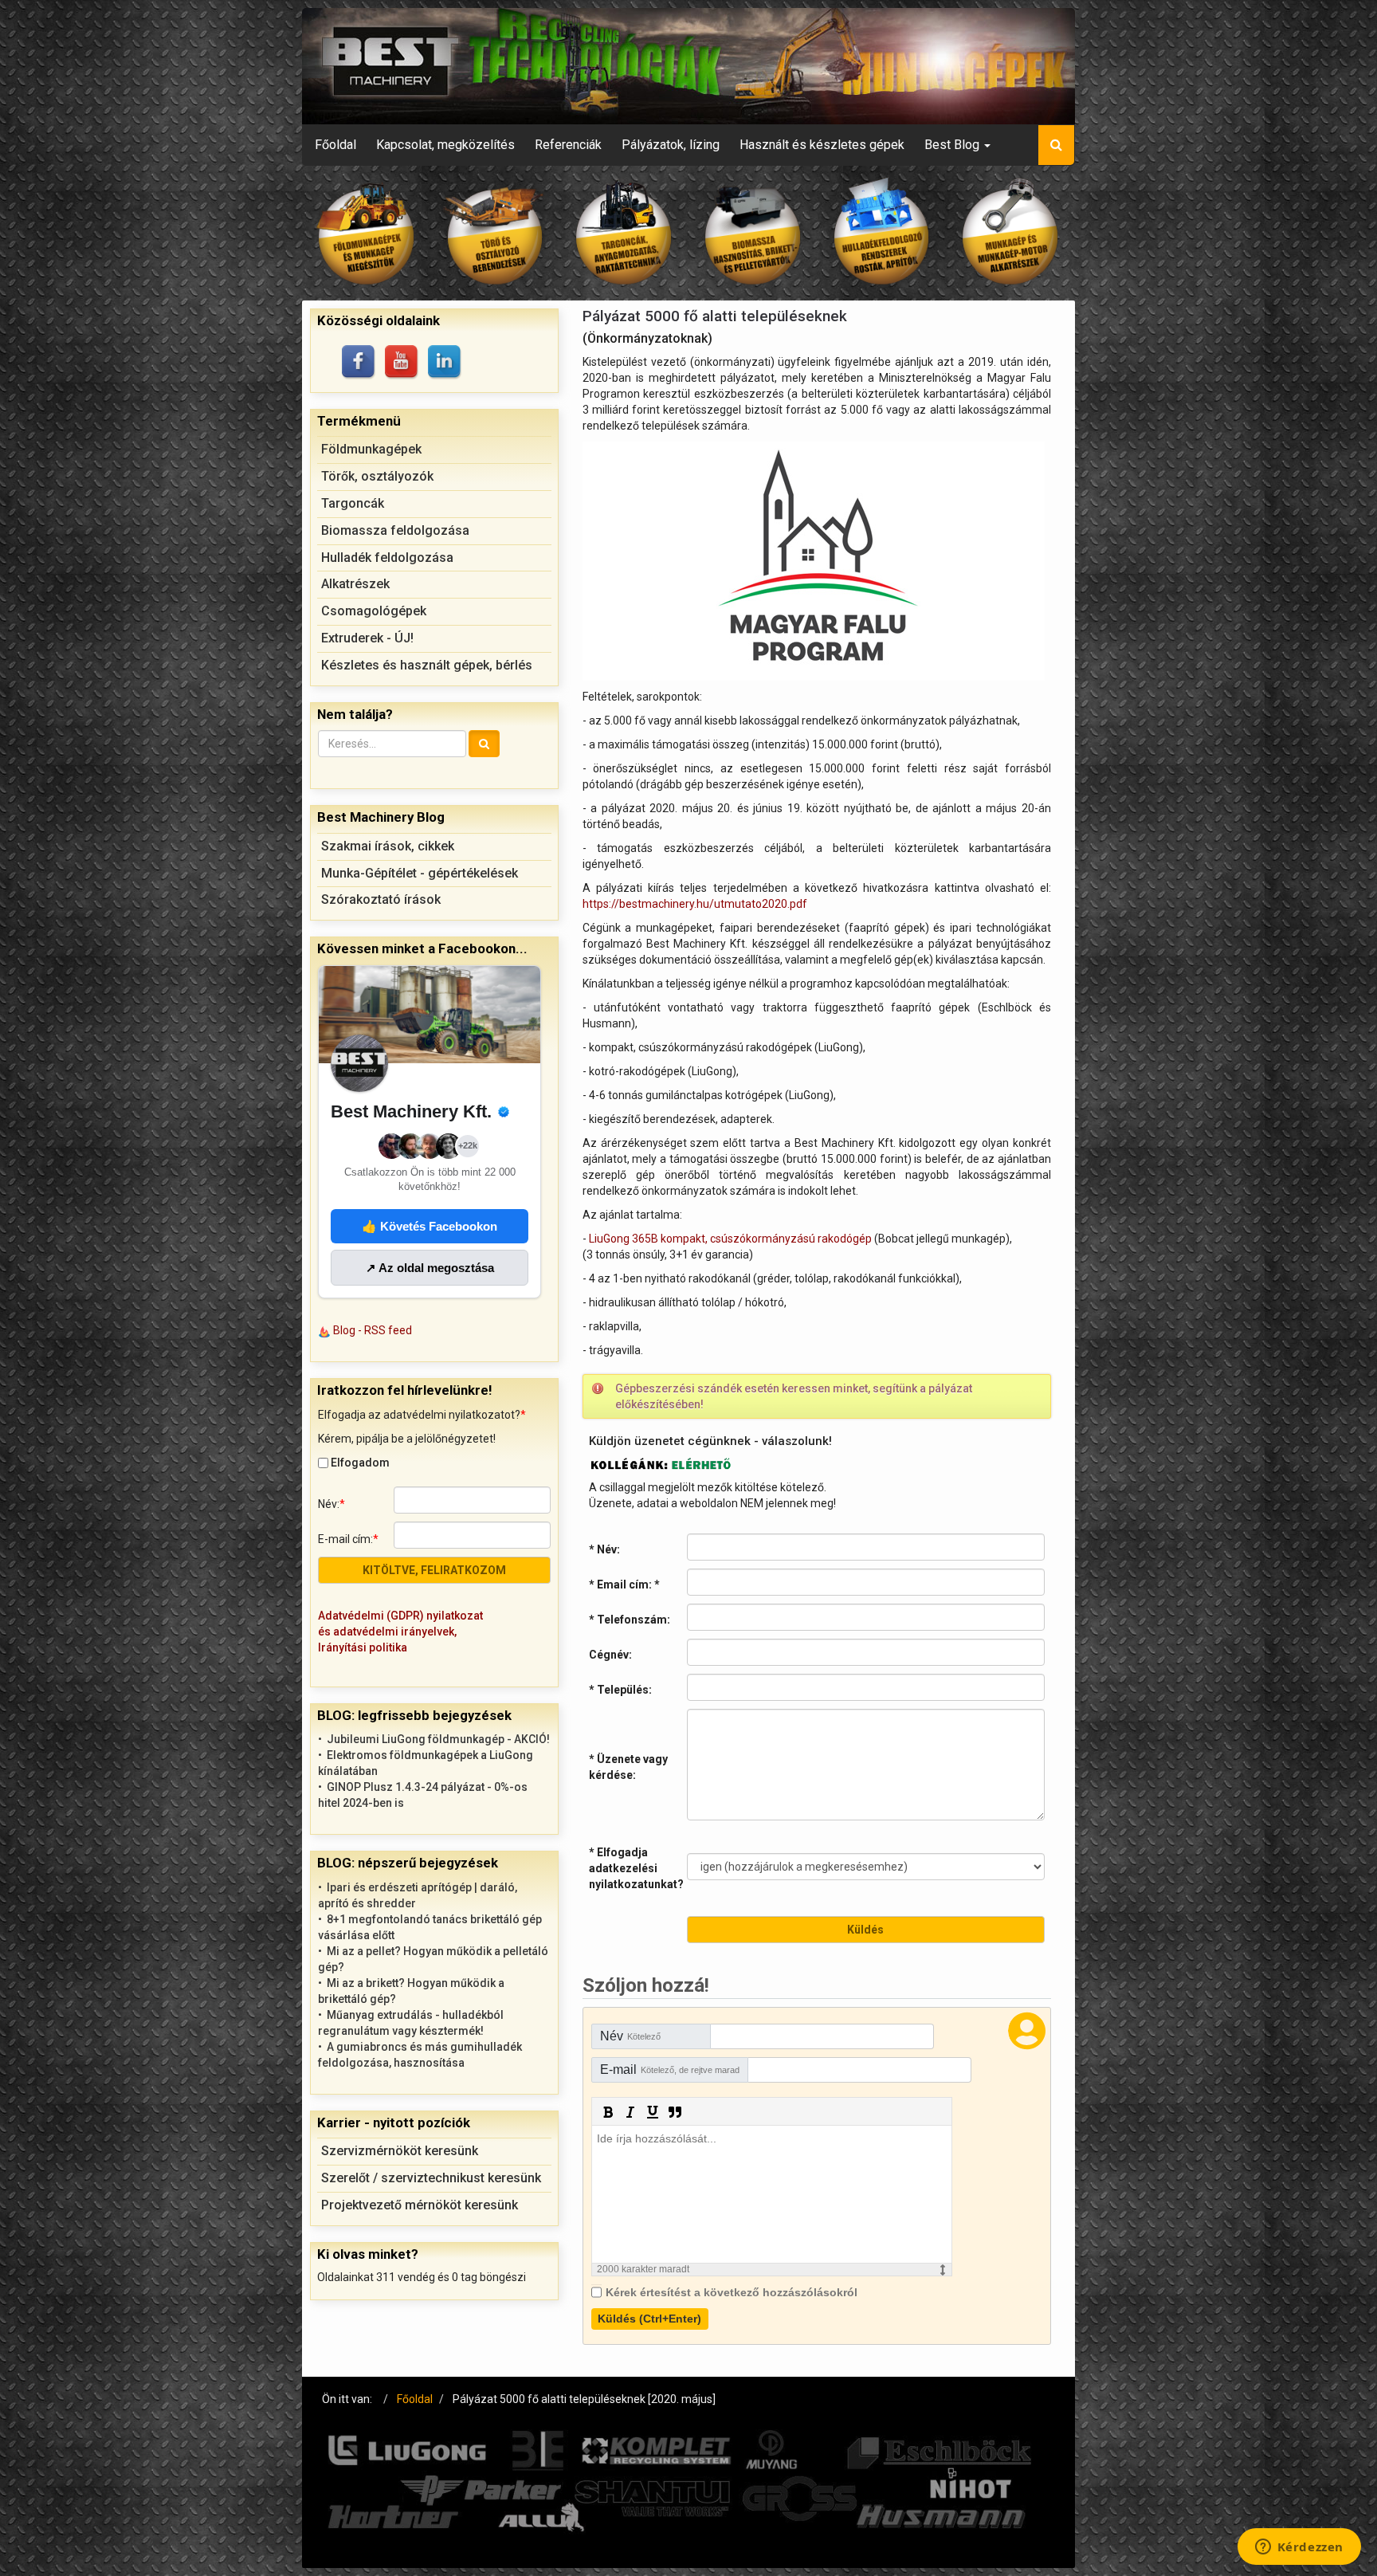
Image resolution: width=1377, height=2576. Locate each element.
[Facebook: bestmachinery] (359, 363)
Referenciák (568, 145)
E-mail (670, 2069)
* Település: (620, 1690)
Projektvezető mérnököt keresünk (420, 2205)
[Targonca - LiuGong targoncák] (624, 233)
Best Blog (953, 145)
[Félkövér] (608, 2112)
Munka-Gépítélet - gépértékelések (420, 873)
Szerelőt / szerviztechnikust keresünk (431, 2178)
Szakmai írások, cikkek (388, 846)
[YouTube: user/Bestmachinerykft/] (402, 363)
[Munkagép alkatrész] (1010, 233)
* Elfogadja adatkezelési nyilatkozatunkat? (636, 1868)
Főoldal (335, 145)
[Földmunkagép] (367, 233)
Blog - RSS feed (373, 1330)
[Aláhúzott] (653, 2112)
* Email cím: (624, 1584)
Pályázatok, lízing (671, 145)
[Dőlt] (630, 2112)
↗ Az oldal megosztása (430, 1268)
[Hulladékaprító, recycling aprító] (882, 233)
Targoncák (353, 503)
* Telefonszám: (630, 1620)
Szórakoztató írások (381, 899)
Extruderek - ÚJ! (367, 638)
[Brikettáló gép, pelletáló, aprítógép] (753, 233)
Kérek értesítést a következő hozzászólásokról (732, 2292)
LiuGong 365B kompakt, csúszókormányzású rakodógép (730, 1239)
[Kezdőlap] (688, 66)
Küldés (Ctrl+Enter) (649, 2319)
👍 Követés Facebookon (430, 1226)
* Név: (604, 1549)
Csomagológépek (374, 611)
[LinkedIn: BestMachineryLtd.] (445, 363)
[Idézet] (675, 2112)
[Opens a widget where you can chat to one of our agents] (1299, 2548)
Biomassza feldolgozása (395, 530)
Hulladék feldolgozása (387, 558)
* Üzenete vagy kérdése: (628, 1767)
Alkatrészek (355, 584)
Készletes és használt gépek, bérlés (427, 665)
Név (630, 2036)
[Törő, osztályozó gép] (496, 233)
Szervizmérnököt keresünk (400, 2151)
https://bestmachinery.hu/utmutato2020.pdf (695, 904)
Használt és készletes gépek (822, 145)
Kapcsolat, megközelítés (445, 145)
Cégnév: (610, 1655)
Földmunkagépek (371, 449)
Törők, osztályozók (377, 476)
